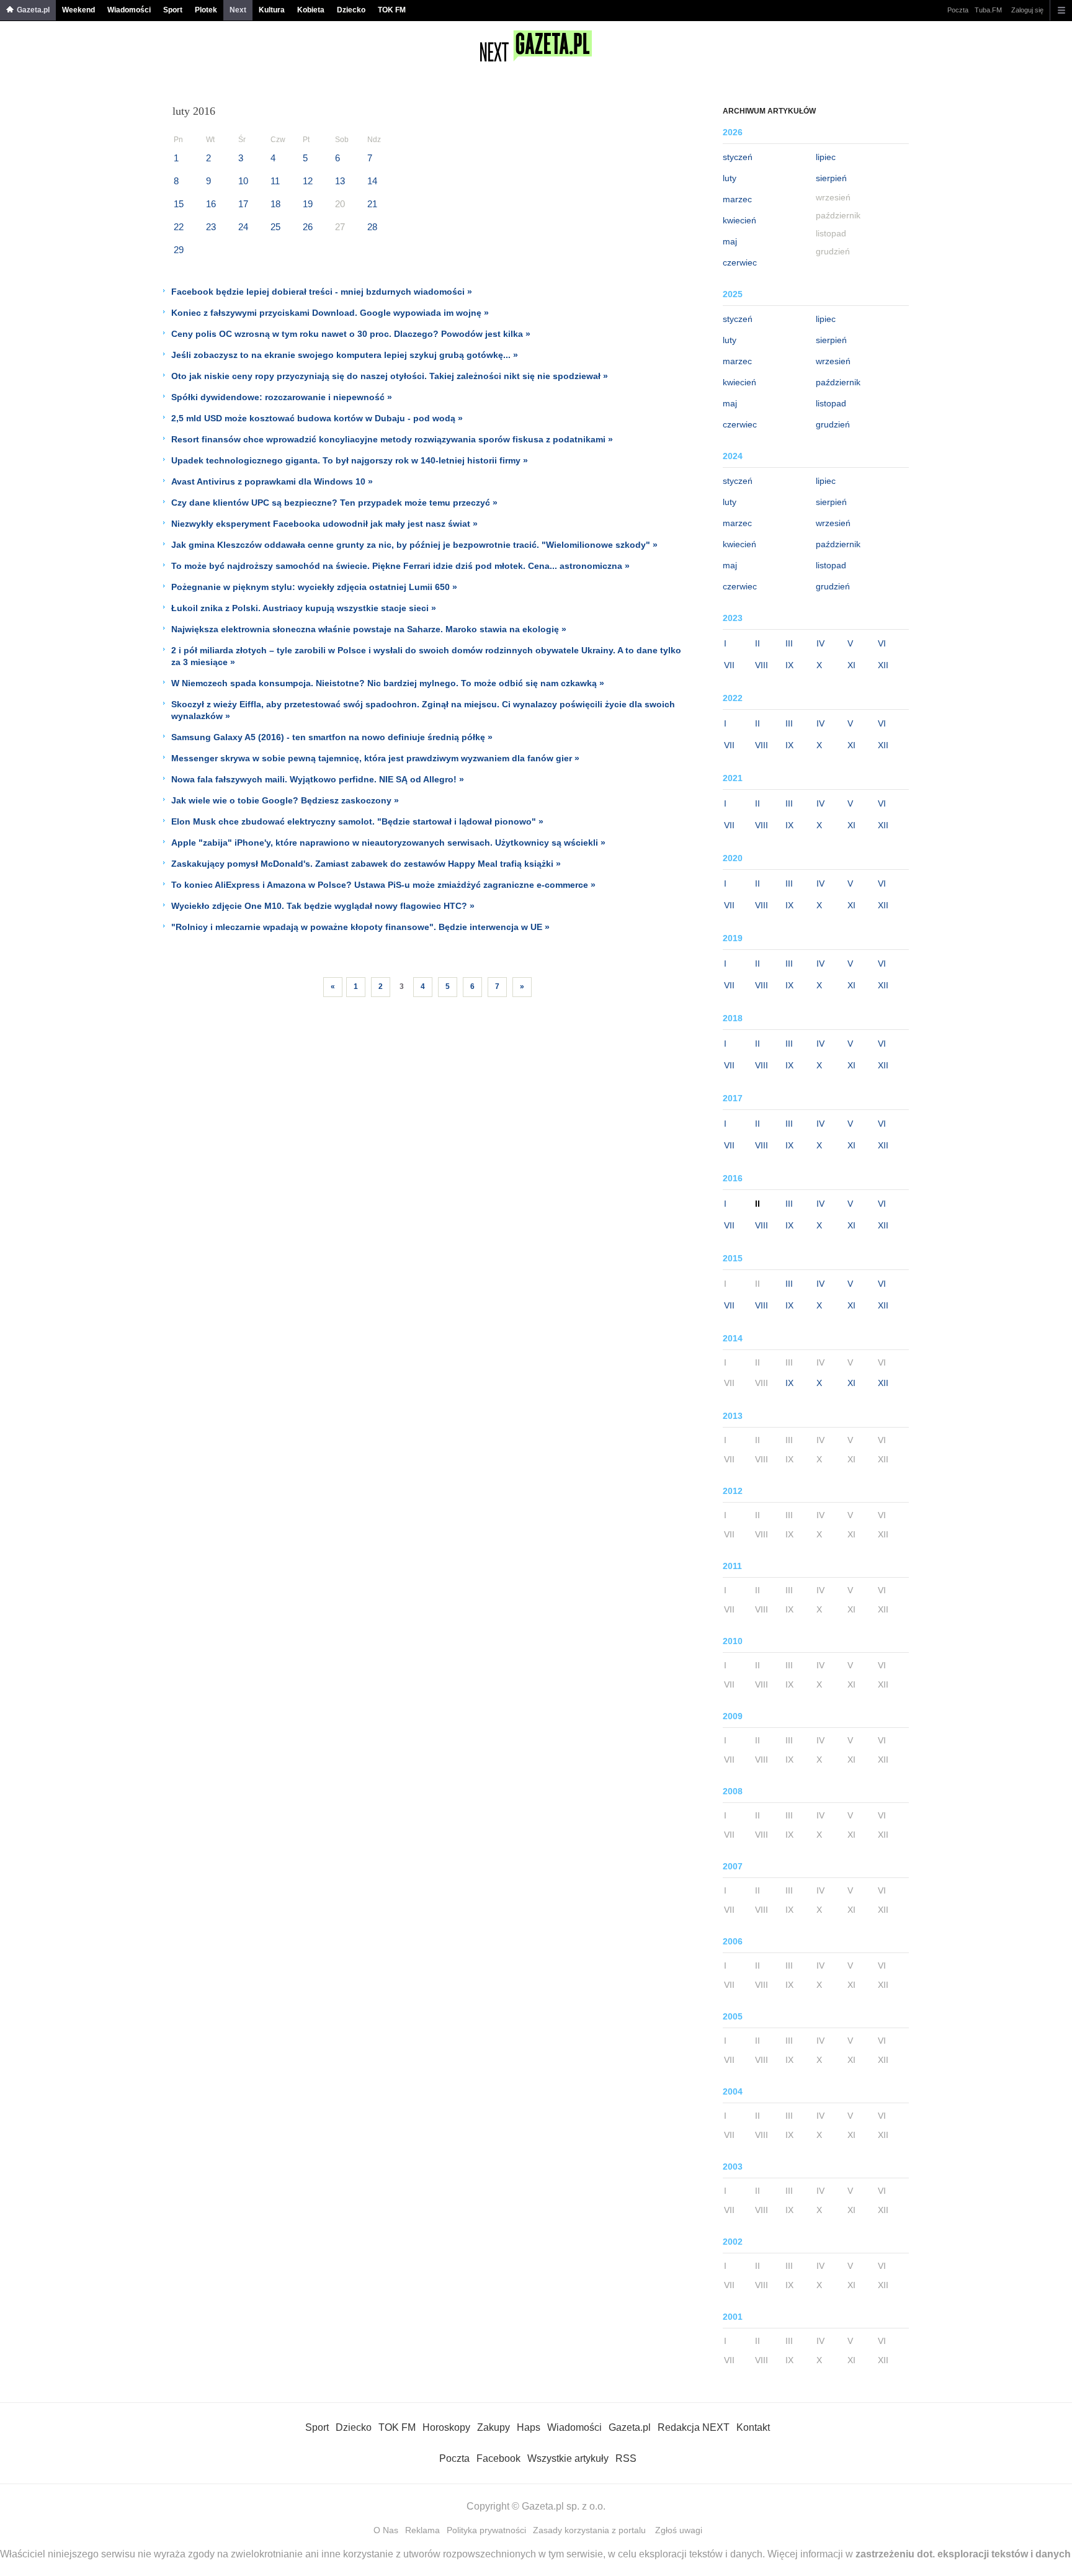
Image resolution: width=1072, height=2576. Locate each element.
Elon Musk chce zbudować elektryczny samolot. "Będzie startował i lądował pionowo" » (357, 821)
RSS (626, 2458)
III (789, 643)
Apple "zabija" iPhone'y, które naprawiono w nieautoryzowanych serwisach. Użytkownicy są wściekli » (388, 843)
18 (275, 204)
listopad (831, 403)
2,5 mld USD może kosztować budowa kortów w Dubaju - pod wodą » (317, 418)
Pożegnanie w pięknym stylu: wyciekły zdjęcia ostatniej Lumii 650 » (314, 587)
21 (372, 204)
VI (882, 643)
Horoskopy (446, 2427)
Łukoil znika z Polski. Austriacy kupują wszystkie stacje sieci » (304, 608)
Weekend (78, 10)
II (757, 643)
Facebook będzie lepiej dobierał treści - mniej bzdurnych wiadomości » (322, 292)
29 (179, 250)
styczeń (738, 157)
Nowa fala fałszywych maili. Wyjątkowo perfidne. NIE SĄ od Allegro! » (318, 779)
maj (730, 241)
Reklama (422, 2530)
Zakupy (494, 2427)
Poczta (958, 10)
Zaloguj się (1027, 10)
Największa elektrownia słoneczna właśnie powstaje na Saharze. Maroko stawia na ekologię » (369, 629)
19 (308, 204)
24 (243, 227)
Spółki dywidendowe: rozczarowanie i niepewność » (282, 397)
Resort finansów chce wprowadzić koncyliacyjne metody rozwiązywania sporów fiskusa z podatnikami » (392, 439)
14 (372, 181)
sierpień (831, 178)
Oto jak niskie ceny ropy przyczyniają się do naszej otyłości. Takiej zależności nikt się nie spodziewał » (390, 376)
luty (730, 178)
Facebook (498, 2458)
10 (243, 181)
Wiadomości (129, 10)
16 (211, 204)
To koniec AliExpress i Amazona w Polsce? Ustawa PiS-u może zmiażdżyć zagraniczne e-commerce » (383, 885)
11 (275, 181)
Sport (173, 10)
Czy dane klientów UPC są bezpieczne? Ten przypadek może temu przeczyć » (334, 503)
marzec (737, 199)
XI (851, 665)
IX (789, 665)
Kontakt (753, 2427)
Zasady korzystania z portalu (589, 2530)
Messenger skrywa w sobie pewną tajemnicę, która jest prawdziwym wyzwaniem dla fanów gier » (375, 758)
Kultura (272, 10)
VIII (762, 665)
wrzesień (833, 361)
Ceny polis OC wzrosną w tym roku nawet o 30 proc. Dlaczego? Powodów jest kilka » (351, 334)
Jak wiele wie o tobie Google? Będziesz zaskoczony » (285, 800)
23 (211, 227)
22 (179, 227)
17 (243, 204)
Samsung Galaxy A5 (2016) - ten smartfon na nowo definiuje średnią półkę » (332, 737)
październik (838, 382)
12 (308, 181)
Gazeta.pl (33, 10)
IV (820, 643)
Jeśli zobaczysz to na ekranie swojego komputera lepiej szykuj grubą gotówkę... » (345, 355)
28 (372, 227)
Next (238, 10)
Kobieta (311, 10)
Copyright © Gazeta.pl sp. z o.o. (536, 2506)
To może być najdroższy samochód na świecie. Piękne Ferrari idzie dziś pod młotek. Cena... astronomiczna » (400, 566)
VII (729, 665)
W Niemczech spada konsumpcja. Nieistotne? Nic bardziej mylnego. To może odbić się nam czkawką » (388, 683)
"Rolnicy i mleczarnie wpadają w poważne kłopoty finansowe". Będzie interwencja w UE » (360, 927)
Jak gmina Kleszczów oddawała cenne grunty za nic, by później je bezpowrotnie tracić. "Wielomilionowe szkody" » (414, 545)
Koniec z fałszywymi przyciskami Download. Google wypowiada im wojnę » (330, 313)
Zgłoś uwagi (679, 2530)
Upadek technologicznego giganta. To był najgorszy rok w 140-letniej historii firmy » (350, 460)
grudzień (833, 424)
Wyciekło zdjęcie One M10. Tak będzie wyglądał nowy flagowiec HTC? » (323, 906)
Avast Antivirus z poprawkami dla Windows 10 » (272, 481)
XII (883, 665)
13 (340, 181)
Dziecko (351, 10)
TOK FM (392, 10)
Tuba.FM (988, 10)
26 (308, 227)
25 (275, 227)
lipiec (826, 157)
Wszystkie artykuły (568, 2458)
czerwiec (740, 262)
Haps (529, 2427)
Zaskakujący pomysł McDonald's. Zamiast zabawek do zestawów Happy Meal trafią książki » (366, 864)
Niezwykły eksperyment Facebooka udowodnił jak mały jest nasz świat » (324, 524)
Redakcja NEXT (694, 2427)
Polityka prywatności (486, 2530)
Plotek (206, 10)
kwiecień (739, 220)
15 (179, 204)
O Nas (386, 2530)
